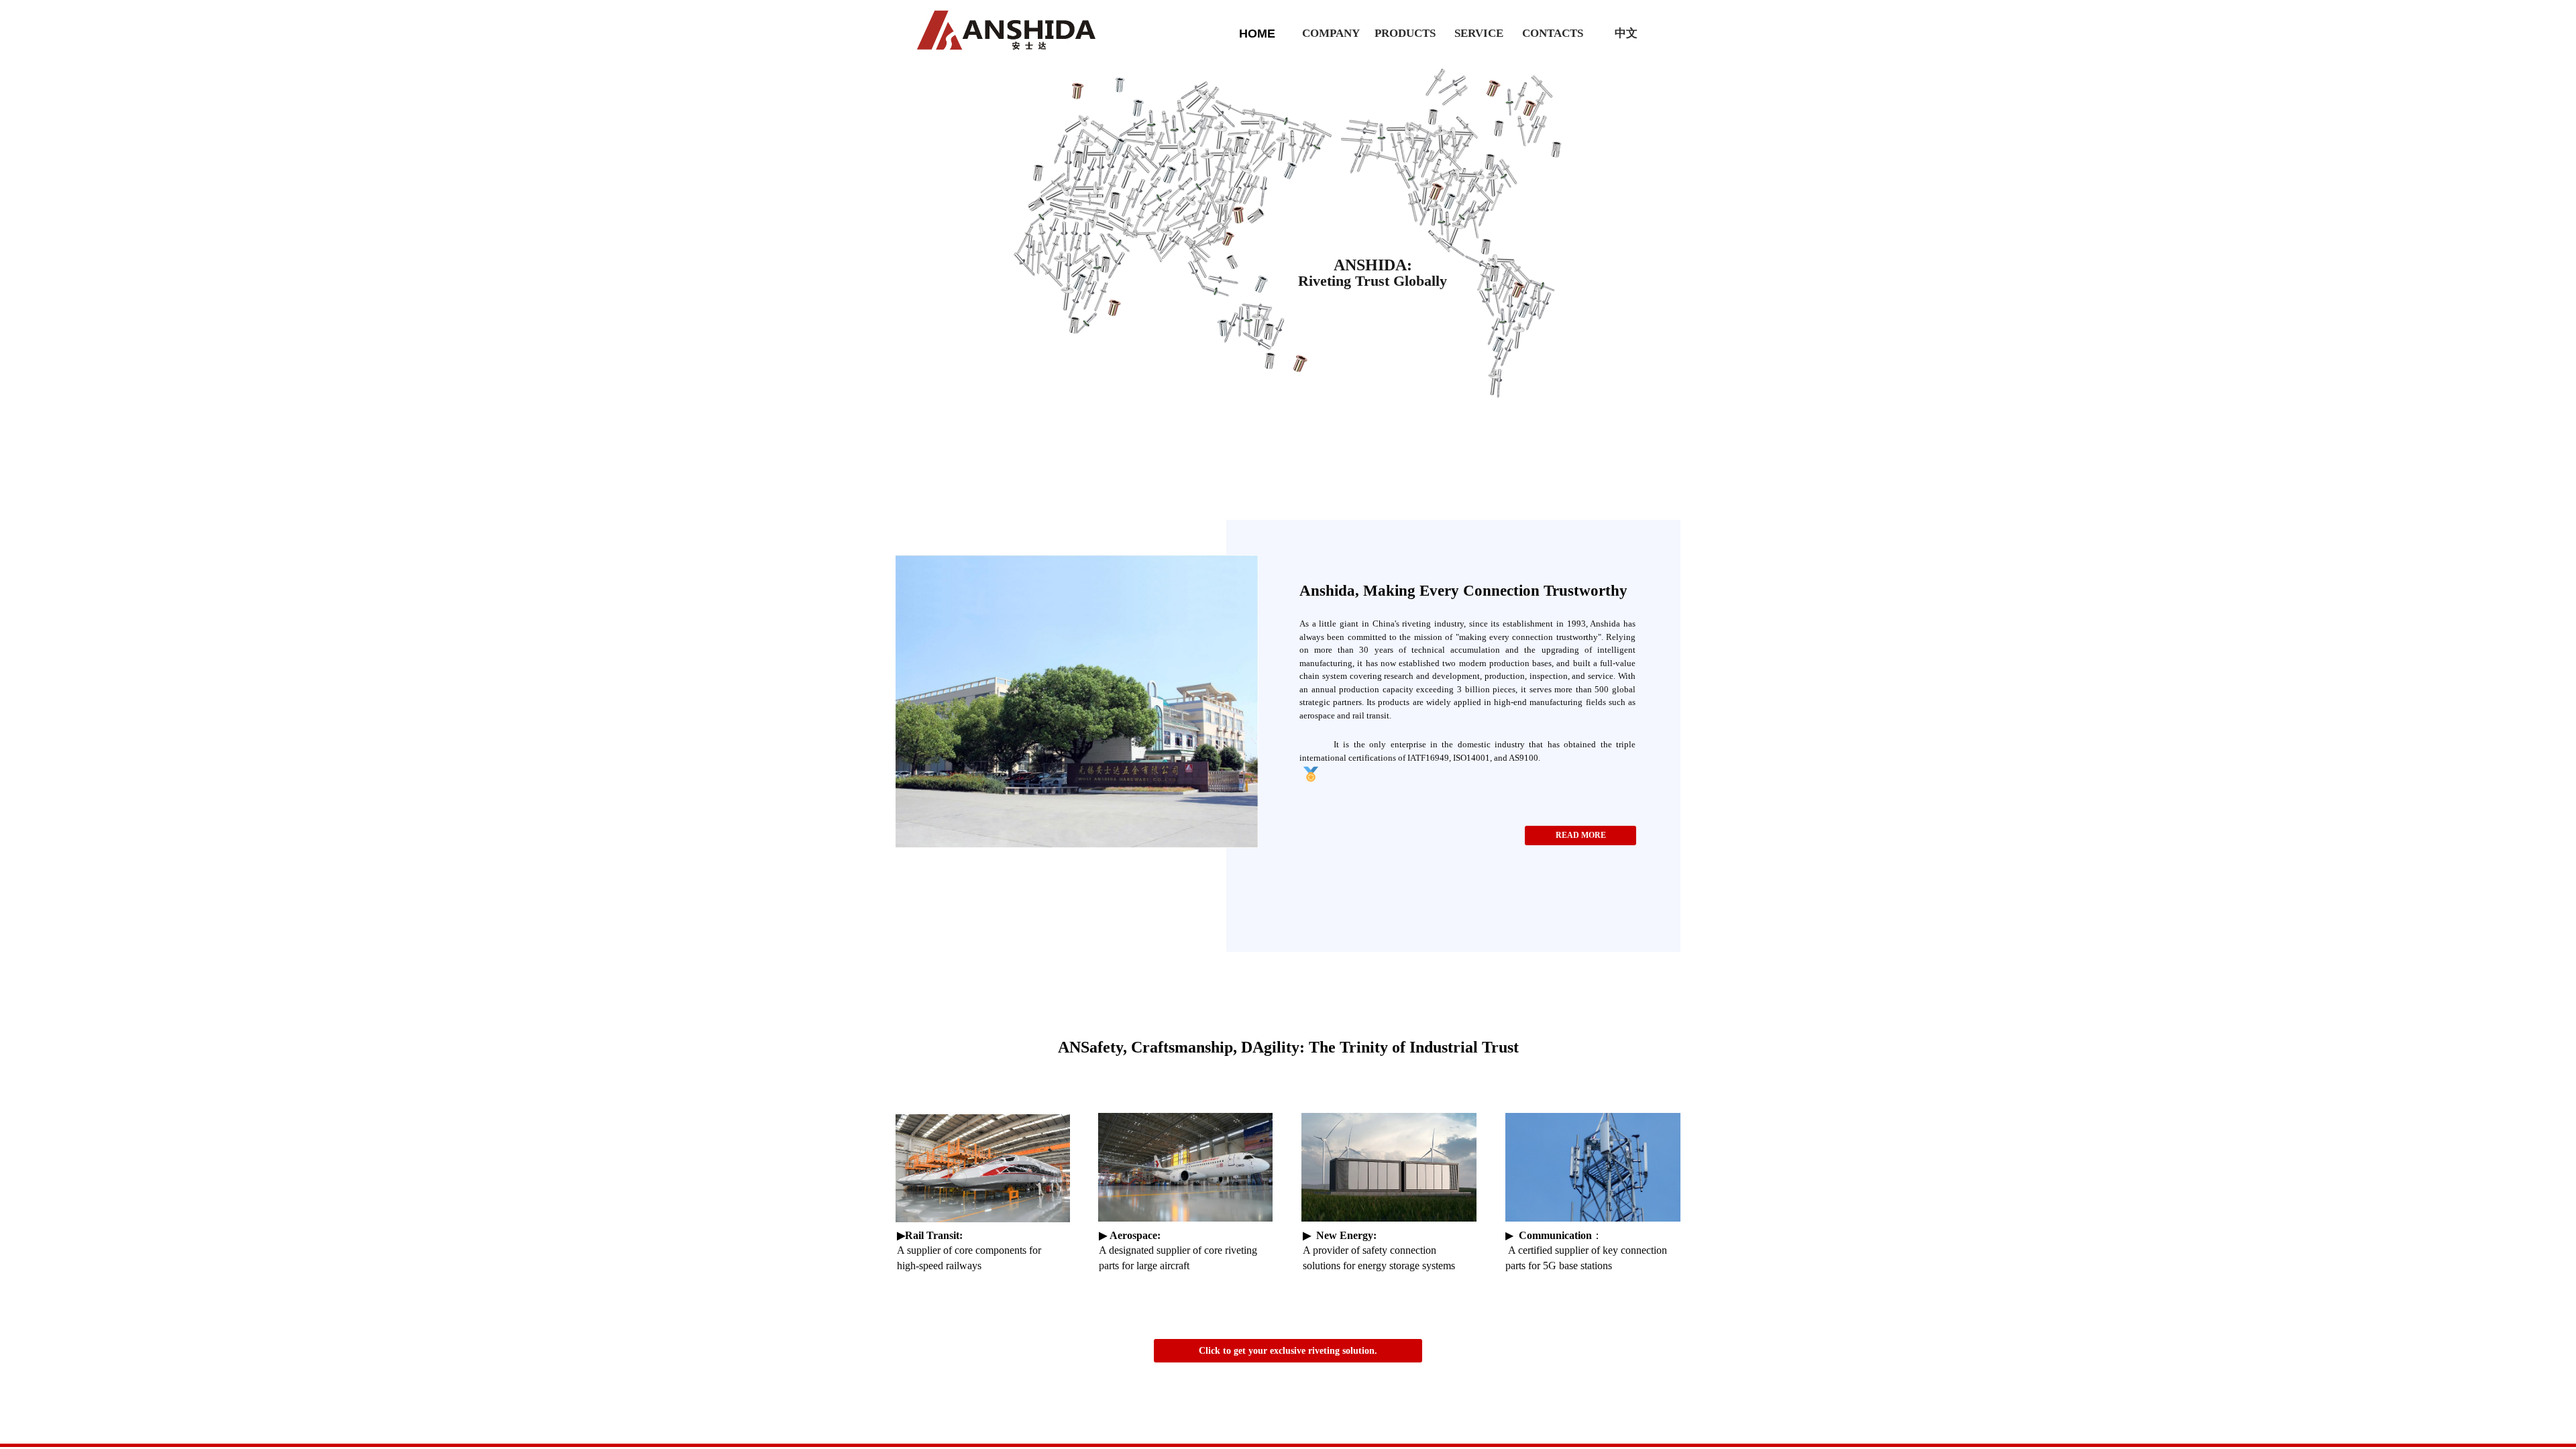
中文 (1626, 33)
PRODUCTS (1405, 33)
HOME (1257, 34)
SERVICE (1479, 33)
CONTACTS (1553, 33)
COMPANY (1331, 33)
